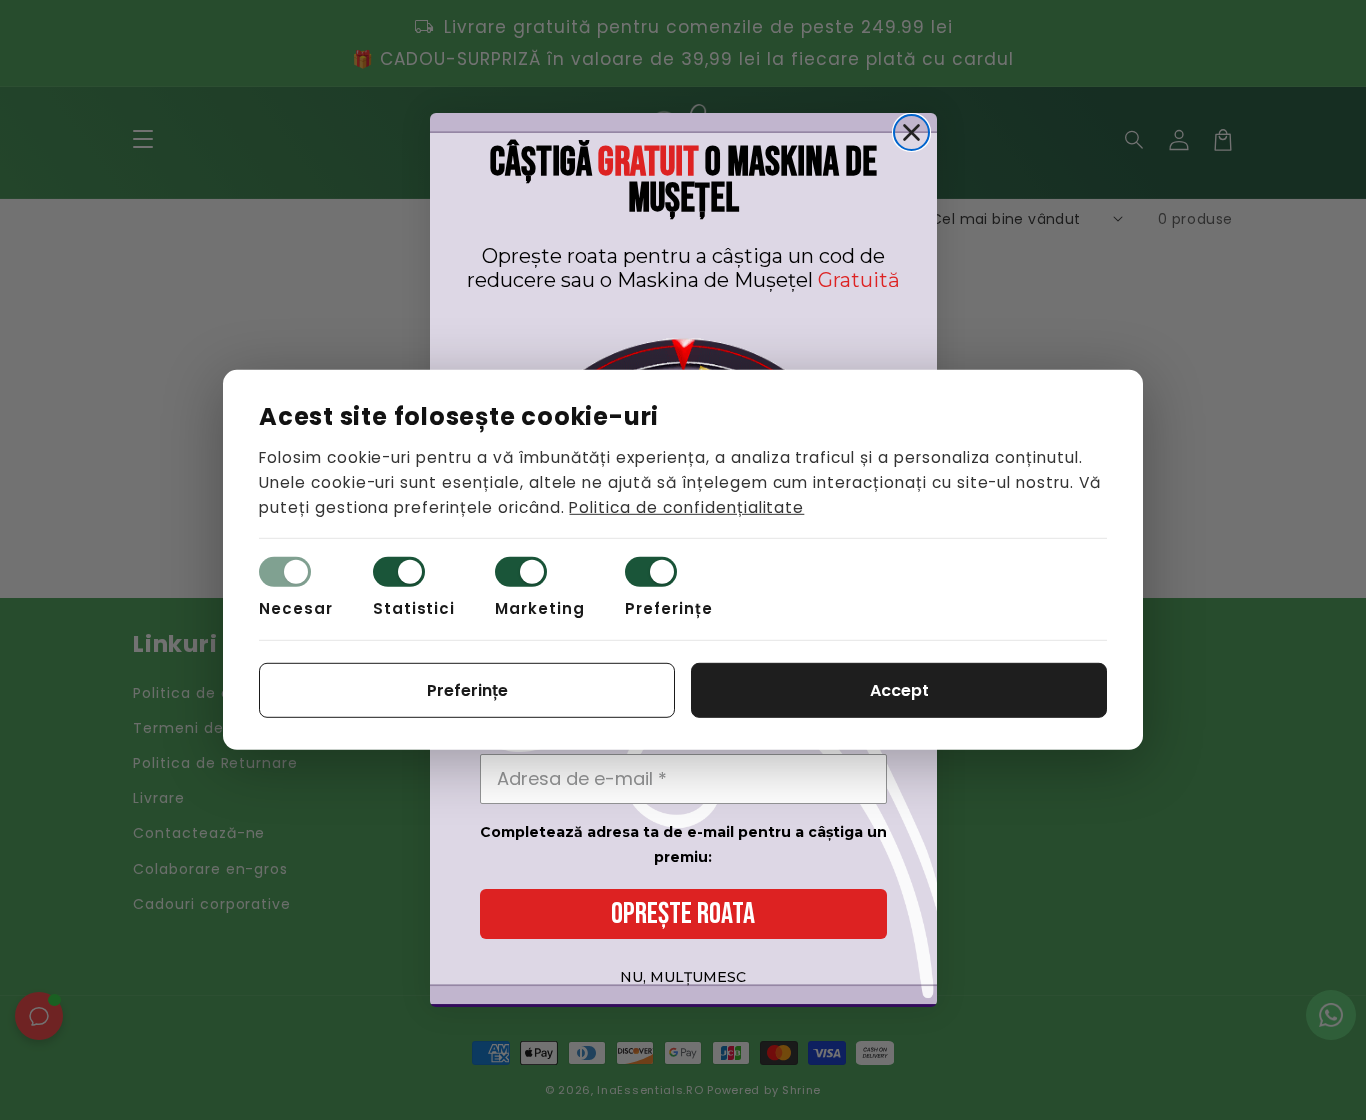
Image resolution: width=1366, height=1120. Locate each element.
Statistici (414, 608)
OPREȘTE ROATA (683, 914)
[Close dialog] (911, 132)
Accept (899, 690)
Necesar (296, 608)
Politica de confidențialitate (686, 506)
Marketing (540, 608)
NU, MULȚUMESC (683, 977)
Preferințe (669, 608)
